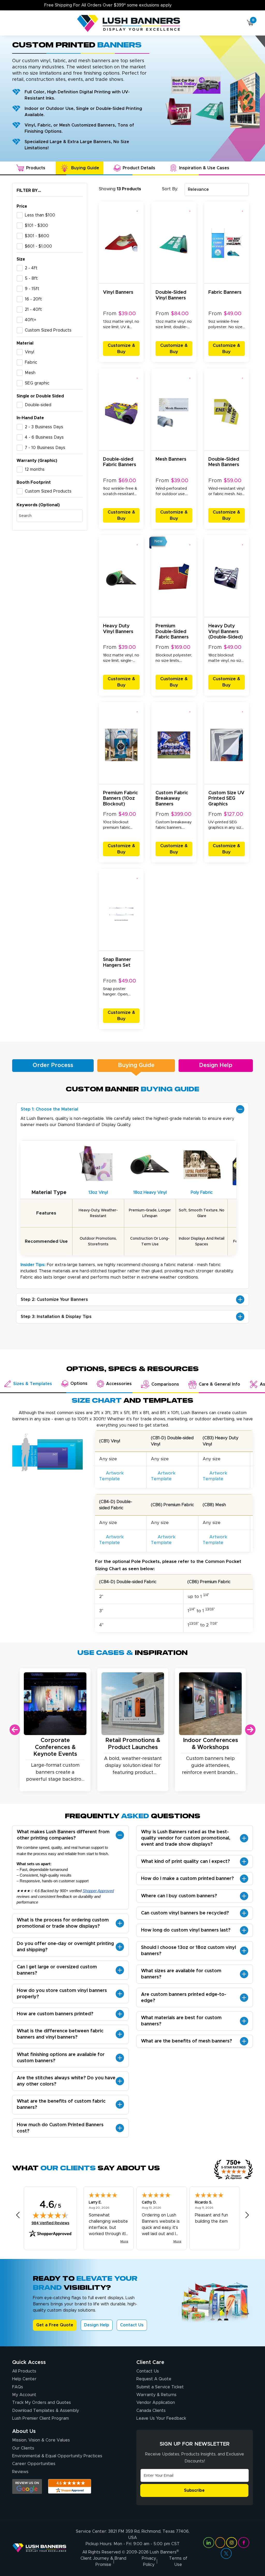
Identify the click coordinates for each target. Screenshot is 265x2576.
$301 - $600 (37, 236)
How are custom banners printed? (55, 2014)
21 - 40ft (33, 310)
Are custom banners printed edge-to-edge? (184, 1998)
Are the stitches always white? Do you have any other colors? (66, 2081)
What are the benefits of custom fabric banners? (61, 2104)
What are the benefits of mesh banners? (187, 2041)
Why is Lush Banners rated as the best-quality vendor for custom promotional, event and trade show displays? (186, 1838)
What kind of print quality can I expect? (186, 1862)
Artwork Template (111, 1476)
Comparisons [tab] (165, 1384)
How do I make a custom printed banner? (187, 1879)
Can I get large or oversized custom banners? (57, 1970)
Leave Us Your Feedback (161, 2418)
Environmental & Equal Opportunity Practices (57, 2456)
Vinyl (30, 352)
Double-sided (38, 405)
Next (250, 1730)
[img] (50, 2215)
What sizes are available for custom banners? (181, 1974)
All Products (24, 2371)
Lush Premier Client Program (41, 2418)
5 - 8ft (31, 278)
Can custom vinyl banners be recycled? (185, 1913)
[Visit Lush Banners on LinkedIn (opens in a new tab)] (209, 2543)
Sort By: (170, 189)
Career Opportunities (34, 2464)
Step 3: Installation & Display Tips (56, 1317)
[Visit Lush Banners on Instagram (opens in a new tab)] (232, 2543)
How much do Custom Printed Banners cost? (60, 2128)
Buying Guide (136, 1065)
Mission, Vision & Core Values (41, 2440)
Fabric (31, 362)
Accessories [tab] (119, 1384)
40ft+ (31, 320)
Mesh (30, 373)
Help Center (24, 2379)
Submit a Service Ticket (160, 2387)
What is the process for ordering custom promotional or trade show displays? (63, 1923)
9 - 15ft (32, 289)
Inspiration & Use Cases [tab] (204, 168)
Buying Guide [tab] (85, 168)
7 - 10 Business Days (45, 448)
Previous (15, 1730)
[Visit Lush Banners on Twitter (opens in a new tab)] (226, 2553)
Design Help (216, 1065)
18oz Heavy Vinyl (150, 1192)
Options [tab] (79, 1384)
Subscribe (194, 2490)
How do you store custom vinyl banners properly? (62, 1994)
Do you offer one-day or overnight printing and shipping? (65, 1947)
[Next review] (247, 2215)
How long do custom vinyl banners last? (186, 1930)
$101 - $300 (36, 226)
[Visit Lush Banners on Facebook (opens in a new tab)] (244, 2543)
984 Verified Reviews (50, 2223)
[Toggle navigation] (14, 24)
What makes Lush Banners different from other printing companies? (63, 1835)
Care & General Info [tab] (219, 1384)
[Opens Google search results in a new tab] (27, 2486)
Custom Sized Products (48, 330)
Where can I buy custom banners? (179, 1896)
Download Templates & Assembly (46, 2411)
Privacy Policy (149, 2561)
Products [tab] (36, 168)
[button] (138, 209)
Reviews (20, 2472)
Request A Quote (154, 2379)
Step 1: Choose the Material (49, 1109)
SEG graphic (37, 383)
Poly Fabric (202, 1192)
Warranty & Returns (156, 2395)
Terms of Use (178, 2561)
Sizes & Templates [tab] (33, 1384)
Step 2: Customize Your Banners (54, 1300)
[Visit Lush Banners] (39, 2548)
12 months (35, 469)
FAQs (18, 2387)
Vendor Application (156, 2403)
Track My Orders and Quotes (42, 2403)
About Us (24, 2431)
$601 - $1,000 (38, 246)
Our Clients (23, 2448)
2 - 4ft (31, 268)
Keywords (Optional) (38, 505)
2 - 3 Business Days (44, 427)
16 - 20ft (33, 299)
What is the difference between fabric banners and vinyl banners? (60, 2034)
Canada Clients (151, 2411)
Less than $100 (40, 215)
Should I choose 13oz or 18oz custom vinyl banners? (189, 1951)
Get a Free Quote (55, 2325)
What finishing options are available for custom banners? (61, 2058)
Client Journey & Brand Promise (103, 2561)
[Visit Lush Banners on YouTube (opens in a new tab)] (220, 2543)
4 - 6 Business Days (44, 437)
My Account (24, 2395)
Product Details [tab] (139, 168)
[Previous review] (18, 2215)
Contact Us (132, 2325)
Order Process (53, 1065)
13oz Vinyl (98, 1192)
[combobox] (217, 189)
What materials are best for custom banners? (181, 2021)
